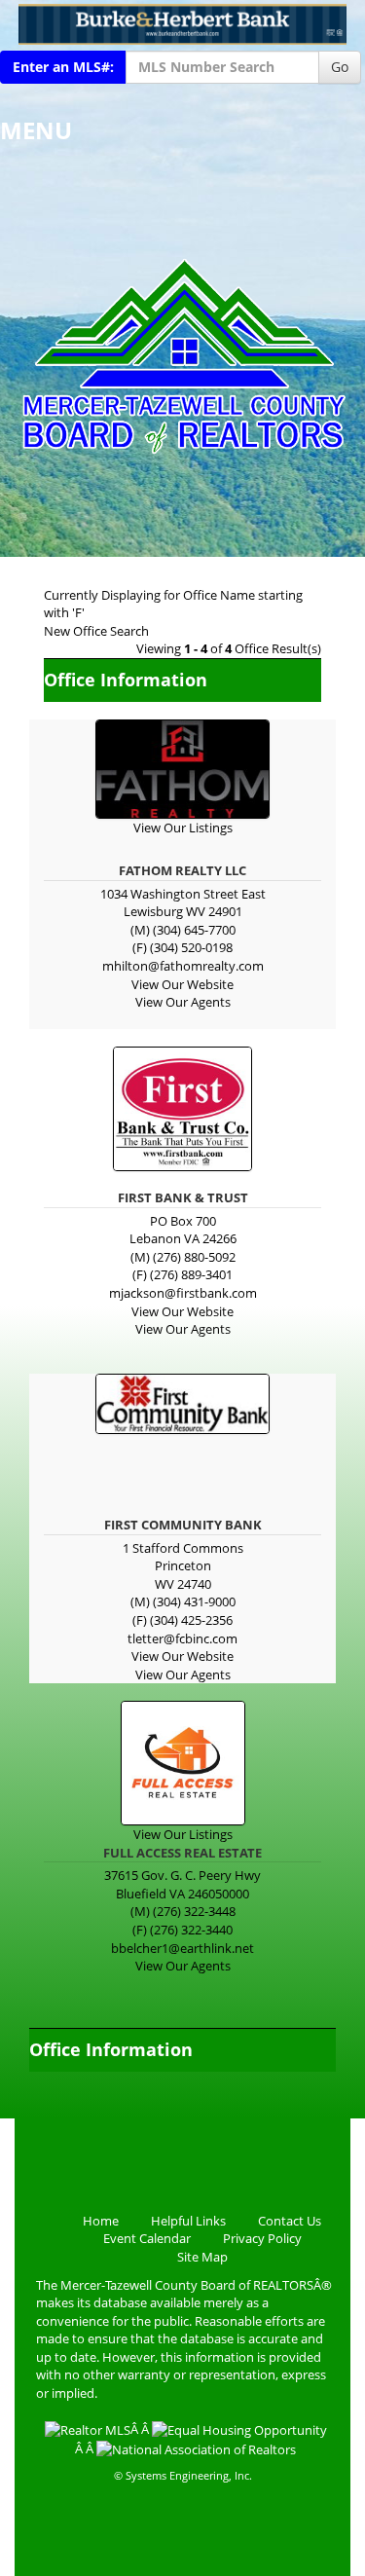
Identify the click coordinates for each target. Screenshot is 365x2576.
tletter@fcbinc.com (182, 1638)
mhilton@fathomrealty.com (183, 966)
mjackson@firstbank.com (183, 1293)
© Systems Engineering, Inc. (183, 2475)
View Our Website (182, 984)
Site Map (202, 2257)
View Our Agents (183, 1002)
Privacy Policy (262, 2238)
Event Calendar (147, 2238)
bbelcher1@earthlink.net (182, 1948)
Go (340, 67)
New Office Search (96, 631)
